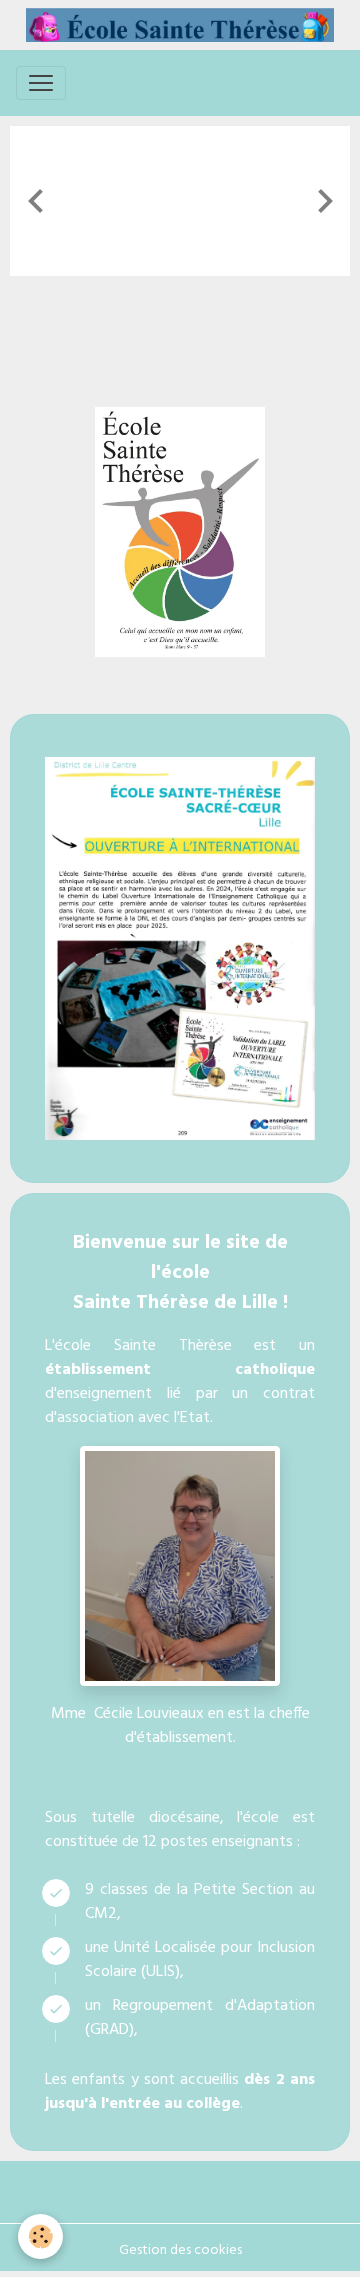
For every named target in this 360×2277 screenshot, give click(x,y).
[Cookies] (40, 2236)
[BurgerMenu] (41, 83)
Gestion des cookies (180, 2250)
